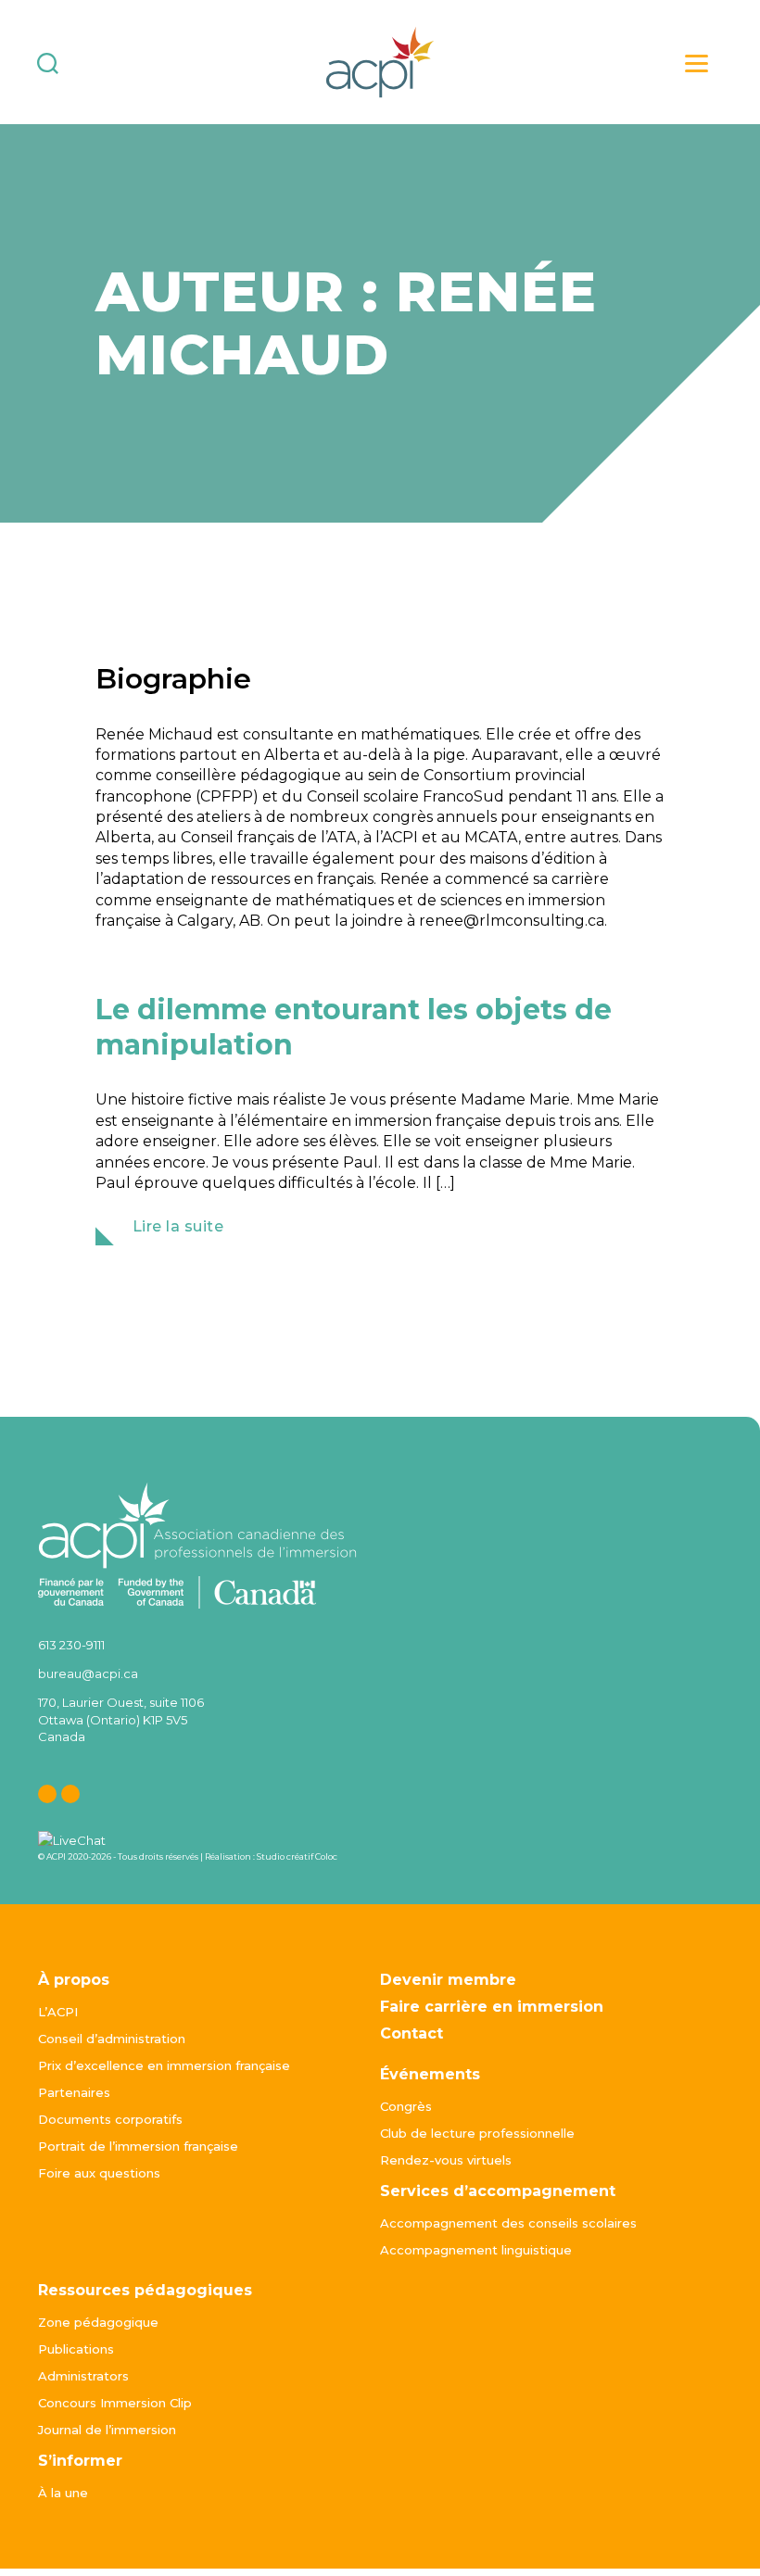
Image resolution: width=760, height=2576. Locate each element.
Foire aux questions (99, 2173)
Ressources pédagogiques (145, 2290)
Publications (76, 2349)
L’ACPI (58, 2012)
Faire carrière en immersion (492, 2007)
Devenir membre (448, 1980)
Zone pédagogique (98, 2322)
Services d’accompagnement (498, 2191)
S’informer (80, 2461)
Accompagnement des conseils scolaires (508, 2223)
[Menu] (697, 63)
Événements (430, 2074)
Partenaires (74, 2092)
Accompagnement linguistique (476, 2250)
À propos (74, 1980)
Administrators (83, 2376)
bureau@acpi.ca (88, 1673)
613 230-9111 (71, 1645)
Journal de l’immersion (107, 2430)
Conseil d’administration (112, 2039)
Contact (412, 2033)
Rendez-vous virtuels (446, 2160)
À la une (63, 2493)
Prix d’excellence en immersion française (164, 2065)
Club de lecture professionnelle (477, 2133)
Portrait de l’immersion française (138, 2146)
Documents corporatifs (110, 2119)
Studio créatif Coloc (297, 1856)
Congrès (406, 2106)
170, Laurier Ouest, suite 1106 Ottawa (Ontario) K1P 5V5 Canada (121, 1719)
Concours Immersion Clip (115, 2403)
